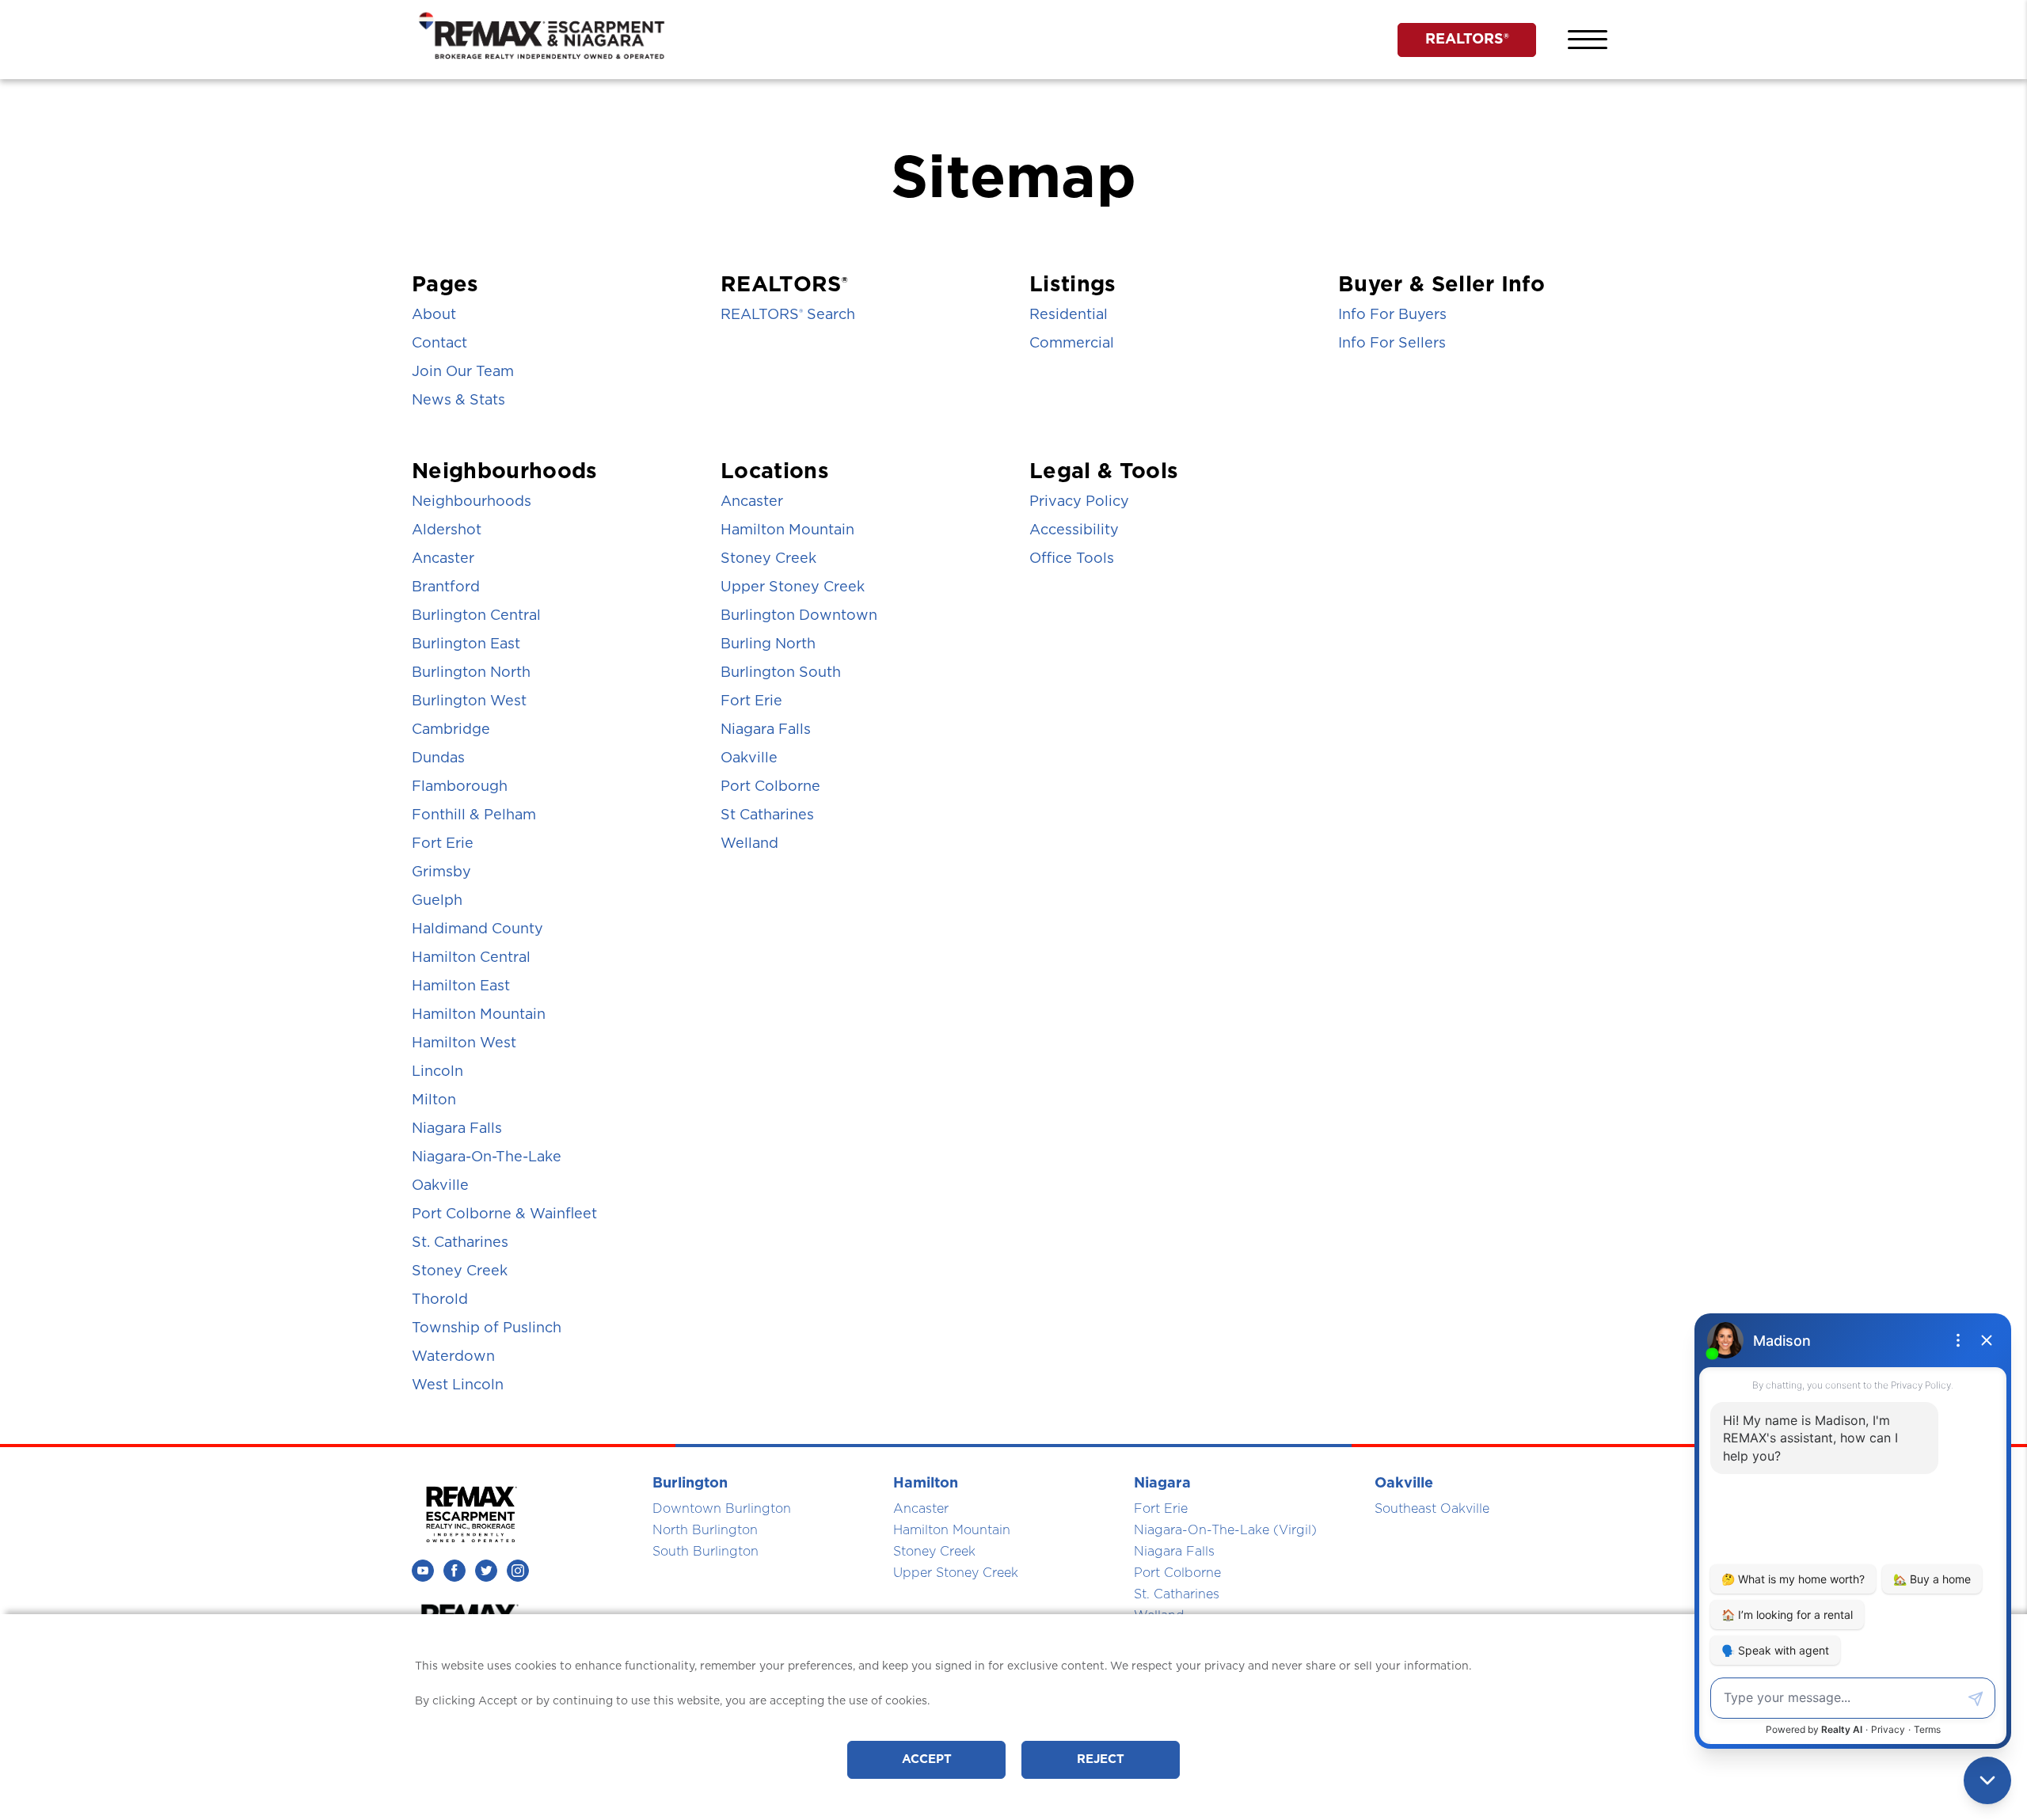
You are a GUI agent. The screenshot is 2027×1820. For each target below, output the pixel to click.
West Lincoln (458, 1385)
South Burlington (705, 1552)
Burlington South (781, 673)
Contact (439, 344)
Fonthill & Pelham (474, 815)
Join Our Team (463, 372)
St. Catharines (460, 1243)
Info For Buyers (1392, 315)
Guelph (437, 901)
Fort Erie (443, 844)
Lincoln (437, 1072)
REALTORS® (1467, 40)
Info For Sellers (1392, 344)
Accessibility (1074, 530)
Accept (927, 1759)
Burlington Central (476, 616)
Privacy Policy (1079, 502)
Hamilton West (464, 1043)
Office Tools (1072, 559)
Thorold (440, 1300)
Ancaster (443, 559)
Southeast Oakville (1432, 1509)
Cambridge (451, 730)
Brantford (446, 587)
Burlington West (469, 701)
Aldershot (447, 530)
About (434, 315)
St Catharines (767, 815)
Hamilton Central (471, 958)
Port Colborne (770, 787)
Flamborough (460, 787)
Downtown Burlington (722, 1509)
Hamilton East (461, 986)
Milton (434, 1100)
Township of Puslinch (487, 1328)
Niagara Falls (457, 1129)
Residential (1069, 315)
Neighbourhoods (472, 502)
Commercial (1072, 344)
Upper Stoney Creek (793, 587)
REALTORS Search (788, 315)
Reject (1101, 1759)
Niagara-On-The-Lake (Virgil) (1225, 1530)
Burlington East (466, 644)
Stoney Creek (460, 1271)
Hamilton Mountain (479, 1015)
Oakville (440, 1186)
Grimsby (441, 872)
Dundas (438, 758)
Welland (749, 844)
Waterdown (453, 1357)
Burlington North (471, 673)
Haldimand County (477, 929)
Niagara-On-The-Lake (487, 1157)
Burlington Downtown (799, 616)
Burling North (768, 644)
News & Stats (458, 401)
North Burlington (705, 1530)
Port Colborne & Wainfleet (504, 1214)
